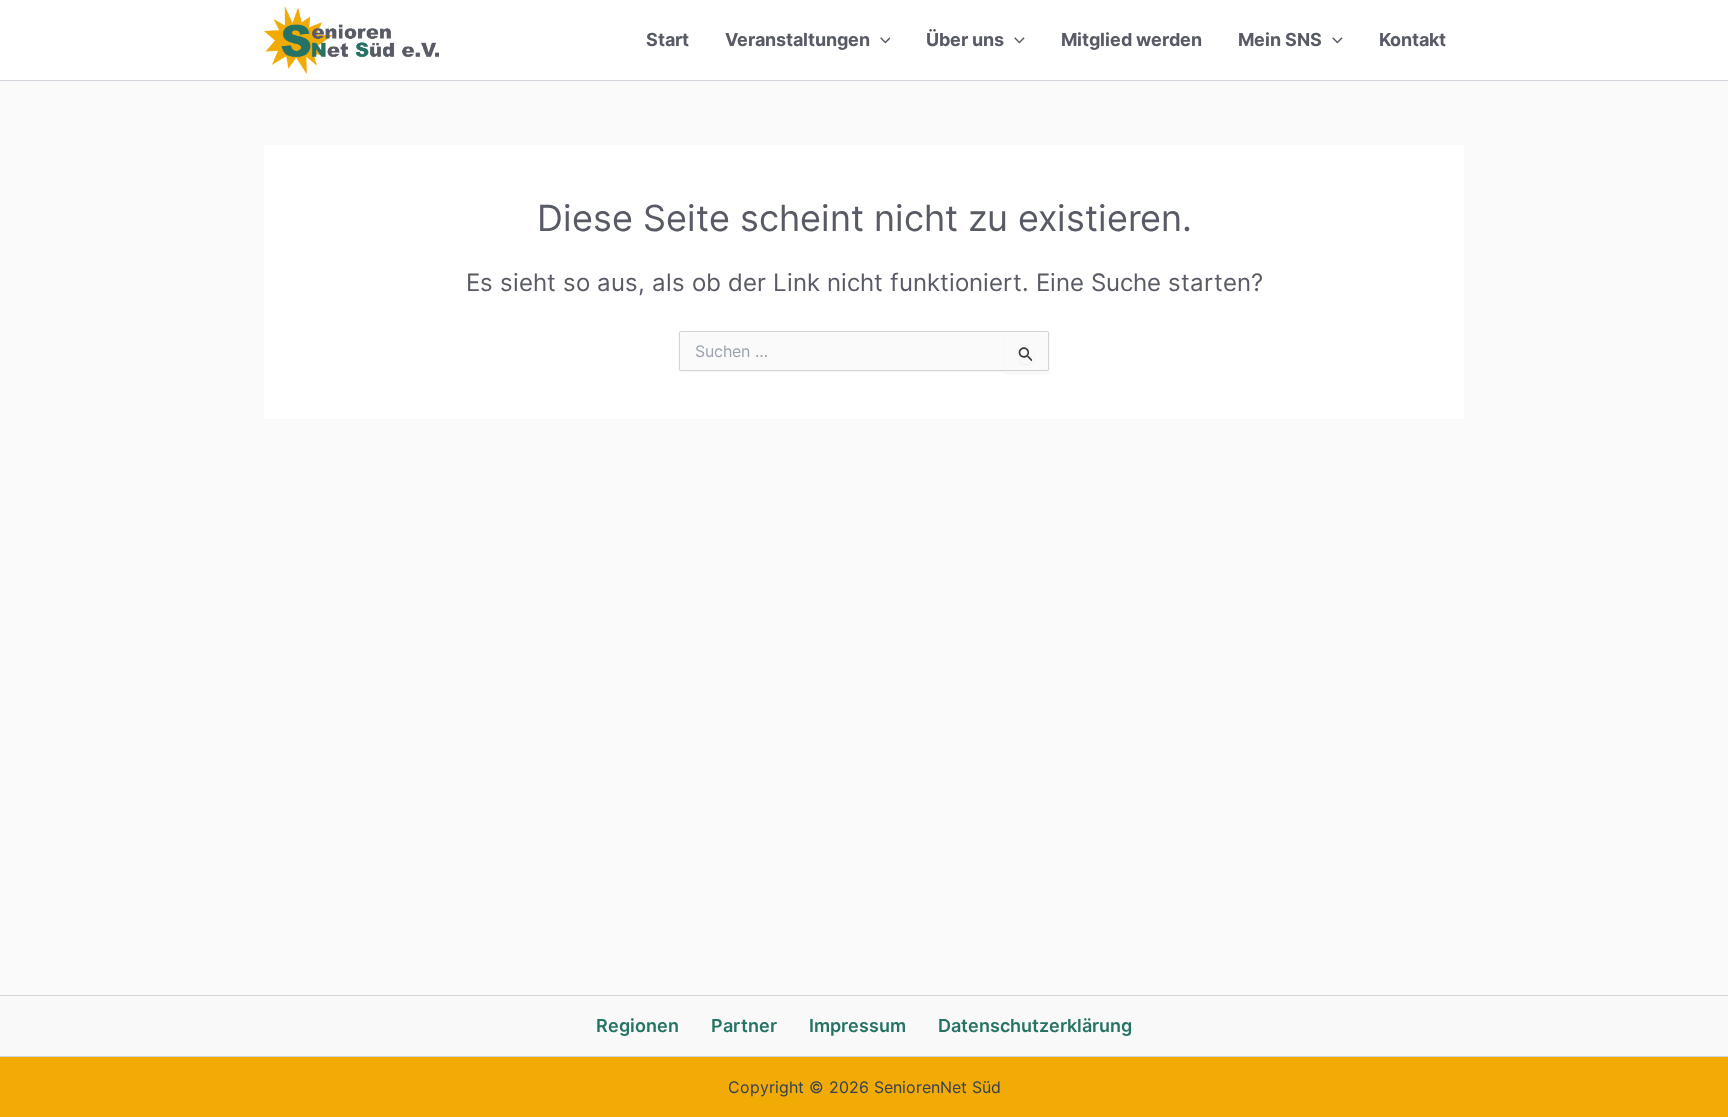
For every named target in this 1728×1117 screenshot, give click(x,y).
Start (667, 39)
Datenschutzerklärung (1035, 1025)
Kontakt (1412, 39)
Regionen (637, 1025)
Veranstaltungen (797, 39)
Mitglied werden (1131, 39)
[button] (880, 40)
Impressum (857, 1025)
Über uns (965, 39)
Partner (744, 1025)
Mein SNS (1280, 39)
